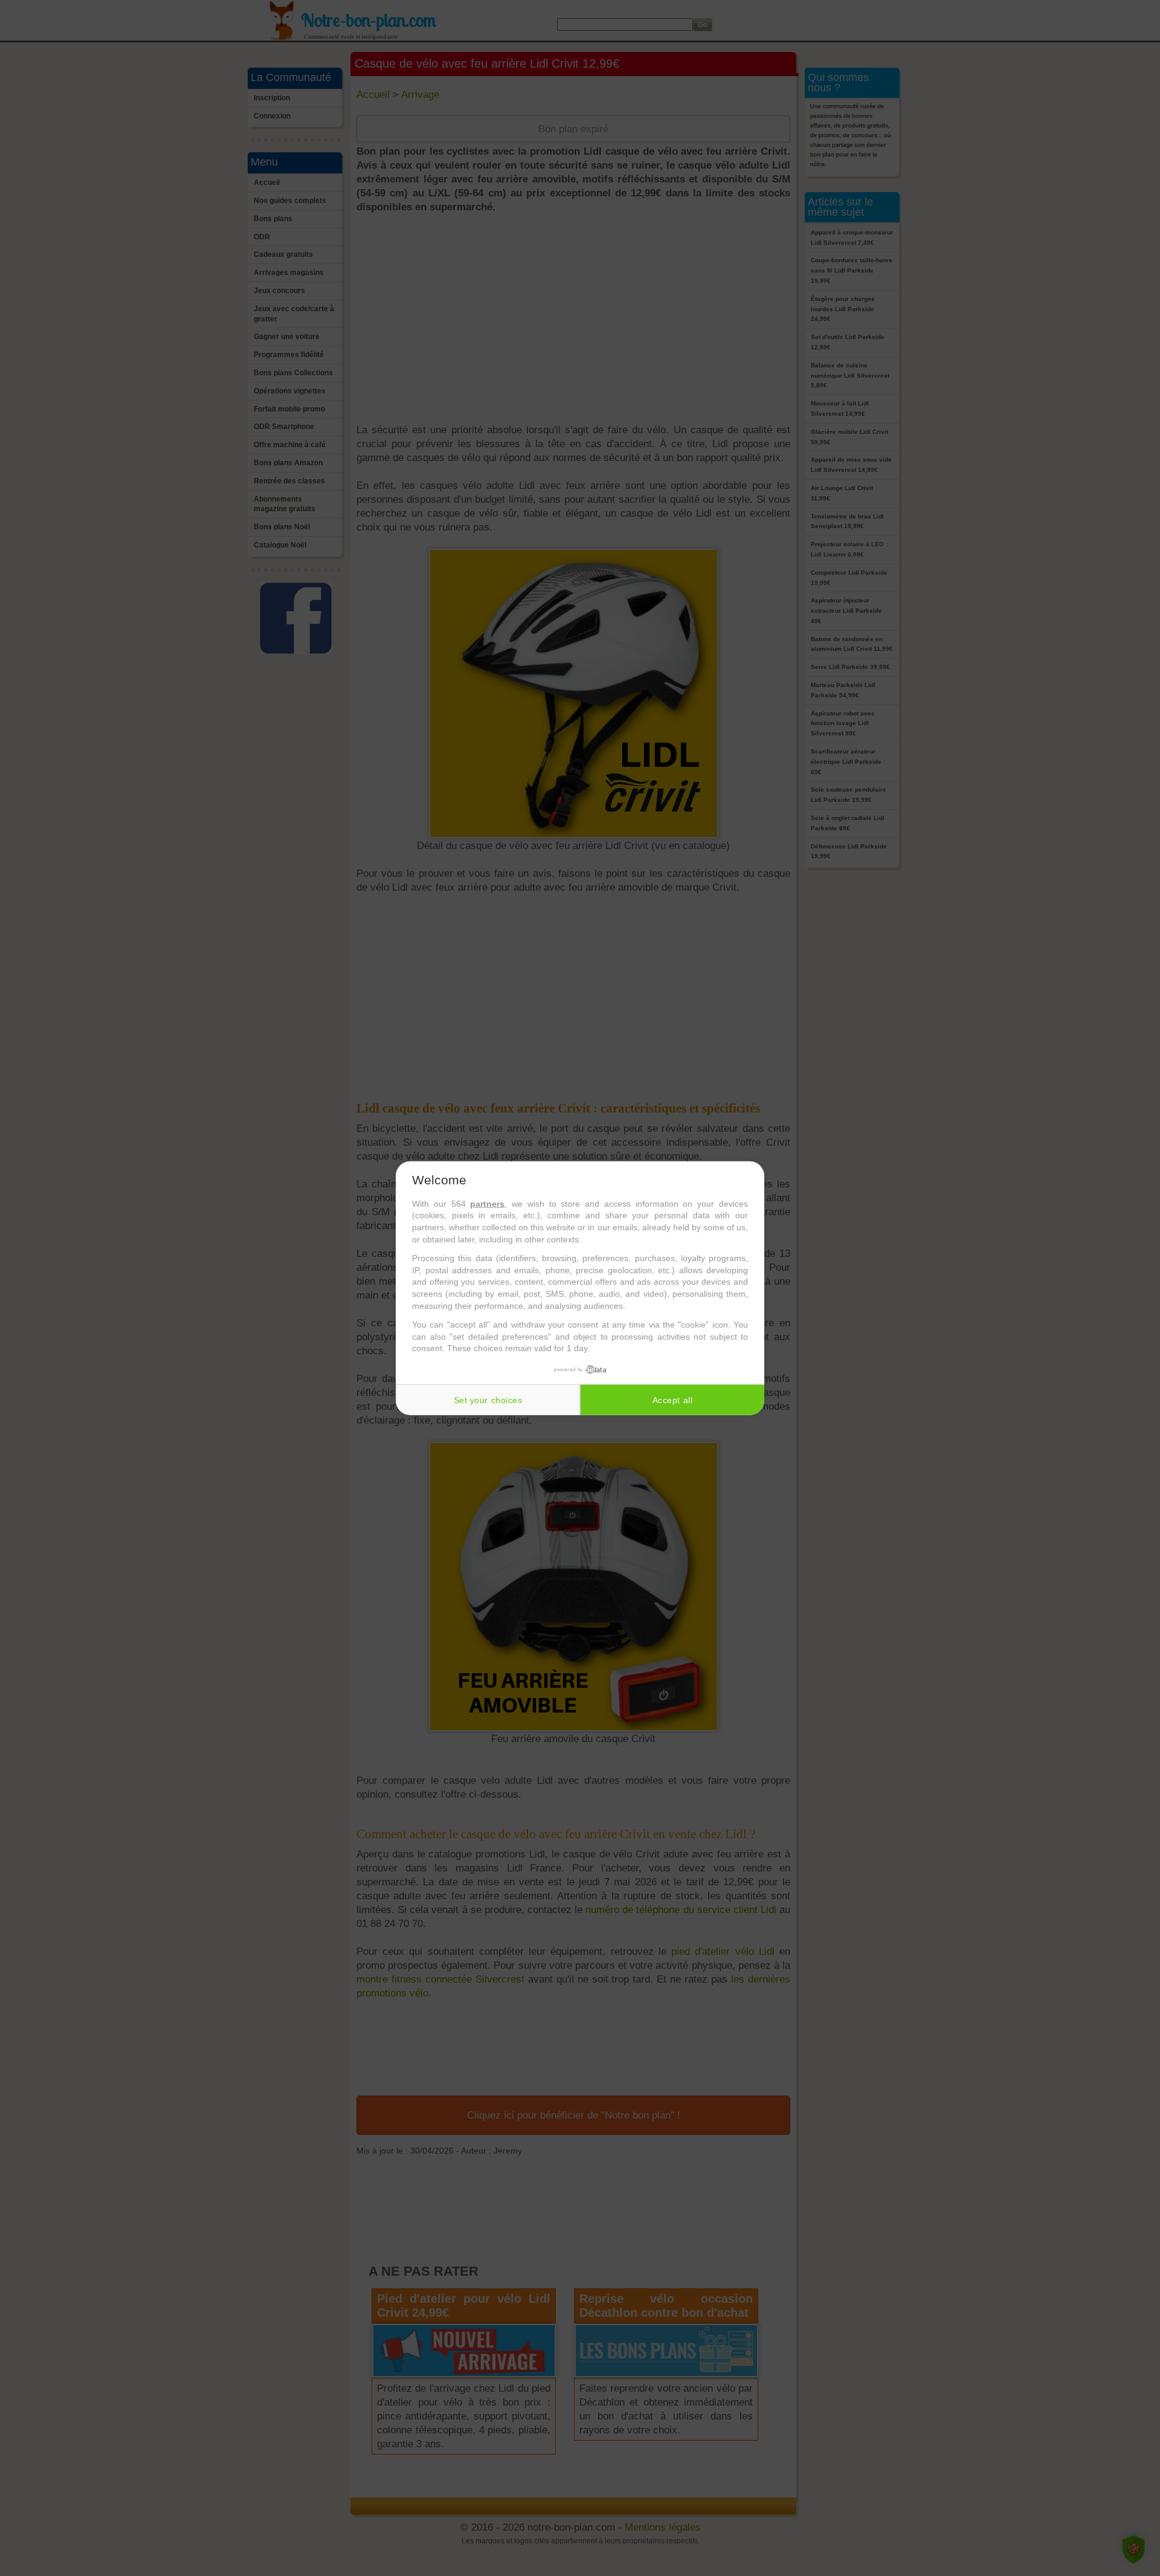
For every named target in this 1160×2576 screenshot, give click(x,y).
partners (487, 1204)
